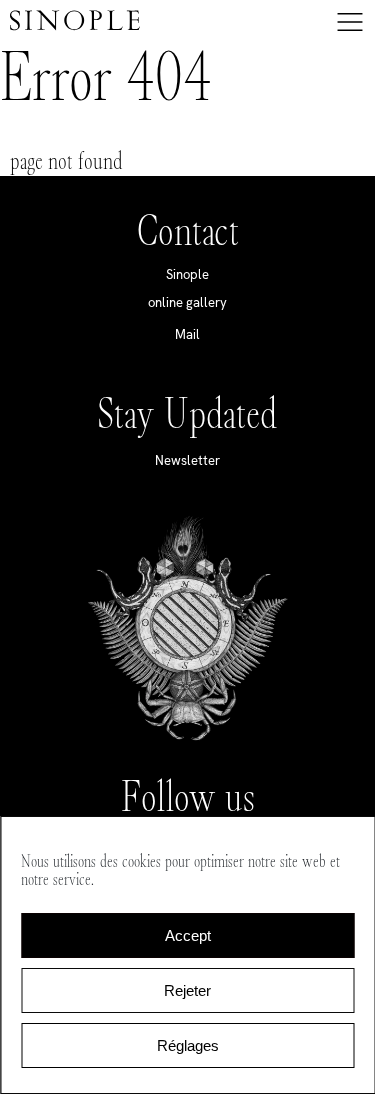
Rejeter (187, 990)
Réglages (188, 1045)
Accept (188, 935)
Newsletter (187, 460)
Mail (187, 334)
